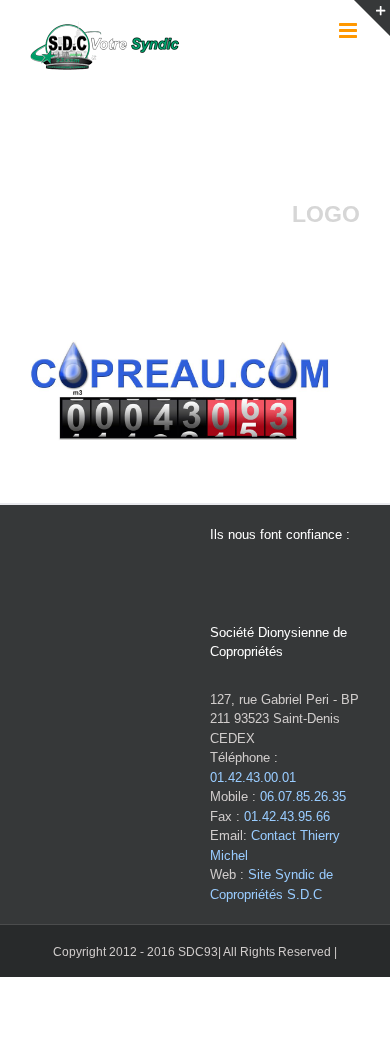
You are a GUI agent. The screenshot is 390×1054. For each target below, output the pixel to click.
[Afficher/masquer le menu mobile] (349, 30)
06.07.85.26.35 (303, 796)
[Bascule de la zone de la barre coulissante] (372, 18)
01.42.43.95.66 (287, 816)
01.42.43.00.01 (253, 777)
